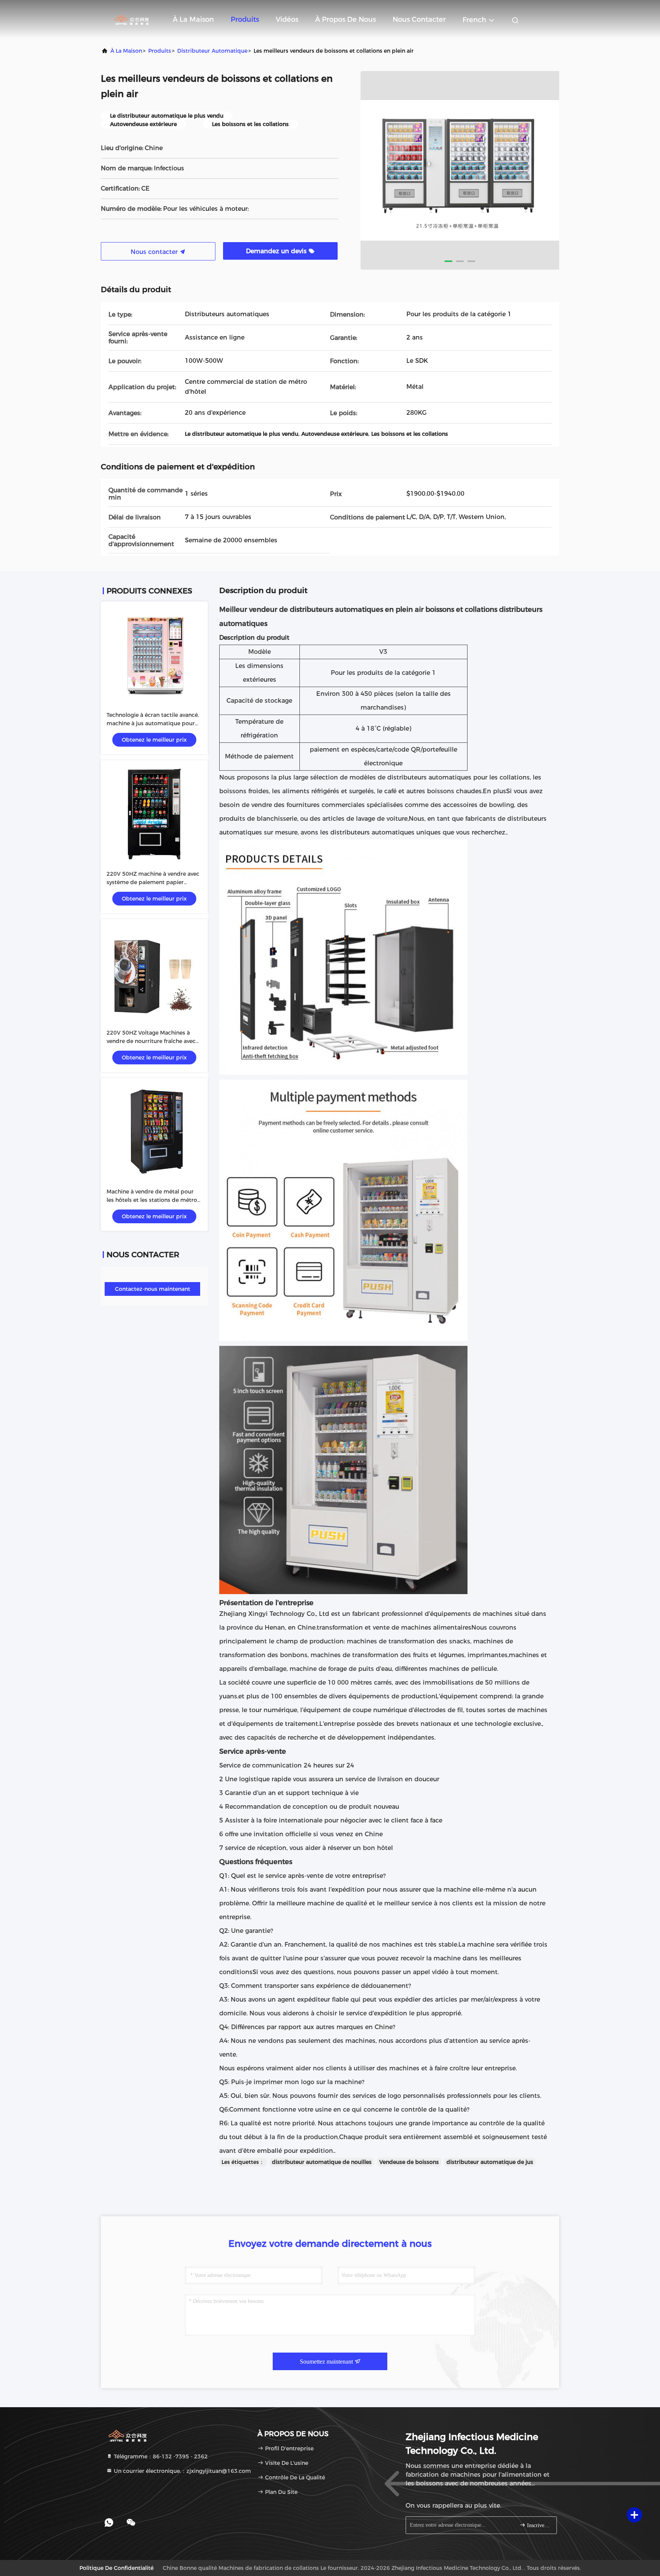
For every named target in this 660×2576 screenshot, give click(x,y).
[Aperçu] (131, 19)
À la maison (193, 19)
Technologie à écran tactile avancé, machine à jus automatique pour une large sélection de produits (153, 723)
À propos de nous (345, 19)
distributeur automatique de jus (490, 2162)
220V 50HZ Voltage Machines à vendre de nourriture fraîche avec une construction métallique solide (154, 1041)
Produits (245, 19)
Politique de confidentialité (116, 2568)
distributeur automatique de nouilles (322, 2162)
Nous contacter (419, 19)
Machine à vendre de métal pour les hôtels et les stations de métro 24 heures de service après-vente (152, 1200)
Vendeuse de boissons (409, 2162)
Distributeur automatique (212, 51)
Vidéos (287, 19)
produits (160, 51)
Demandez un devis (277, 251)
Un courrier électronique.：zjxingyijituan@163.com (182, 2471)
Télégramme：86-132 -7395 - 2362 (160, 2456)
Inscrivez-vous (538, 2525)
